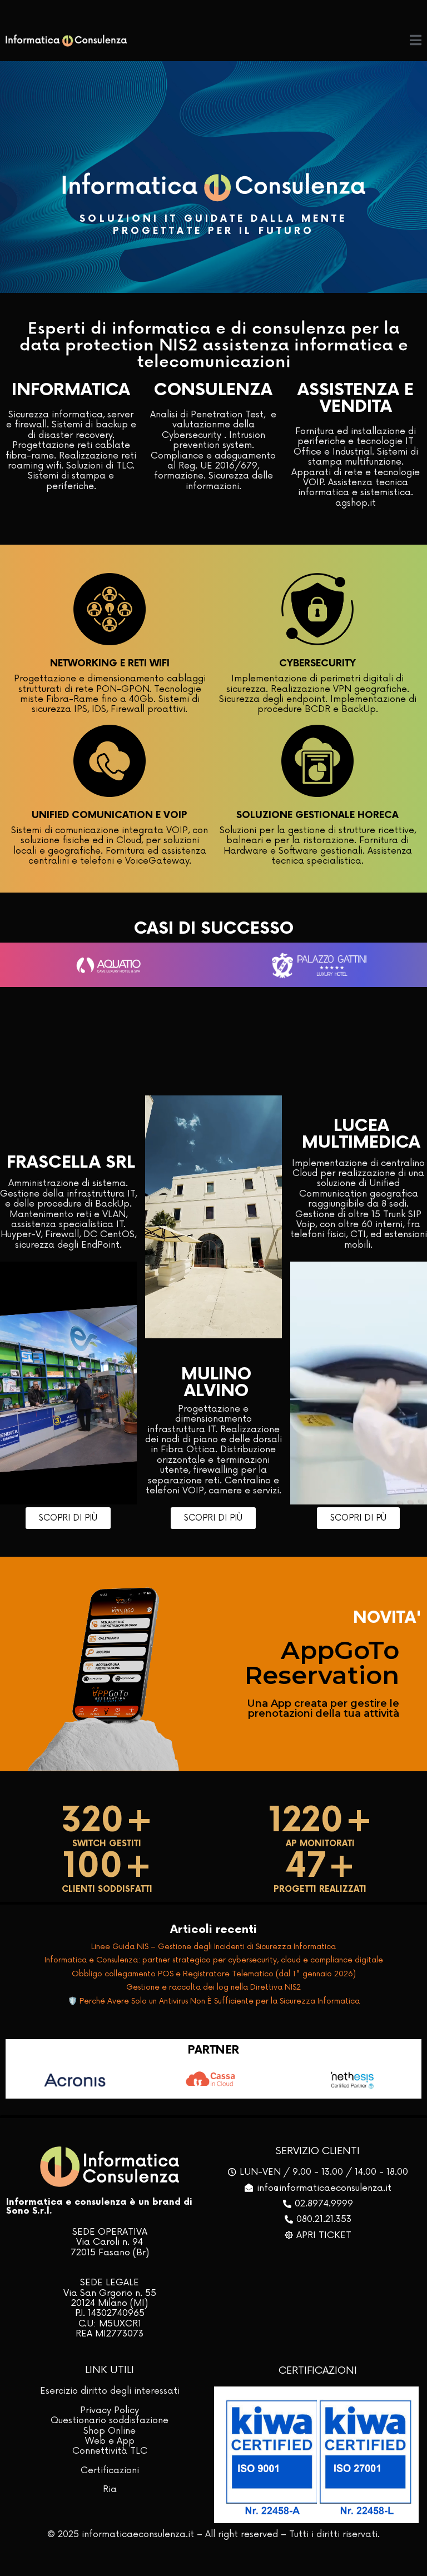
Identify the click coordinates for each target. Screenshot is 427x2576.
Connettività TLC (110, 2451)
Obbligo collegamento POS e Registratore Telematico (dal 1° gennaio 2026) (214, 1974)
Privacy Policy (110, 2410)
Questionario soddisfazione (110, 2420)
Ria (110, 2489)
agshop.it (356, 503)
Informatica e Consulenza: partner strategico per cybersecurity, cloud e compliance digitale (214, 1960)
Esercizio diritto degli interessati (110, 2391)
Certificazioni (110, 2470)
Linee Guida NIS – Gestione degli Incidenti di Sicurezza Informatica (213, 1947)
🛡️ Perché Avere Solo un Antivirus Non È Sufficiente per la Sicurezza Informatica (214, 2001)
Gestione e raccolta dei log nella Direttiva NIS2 (213, 1987)
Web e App (110, 2441)
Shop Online (110, 2431)
